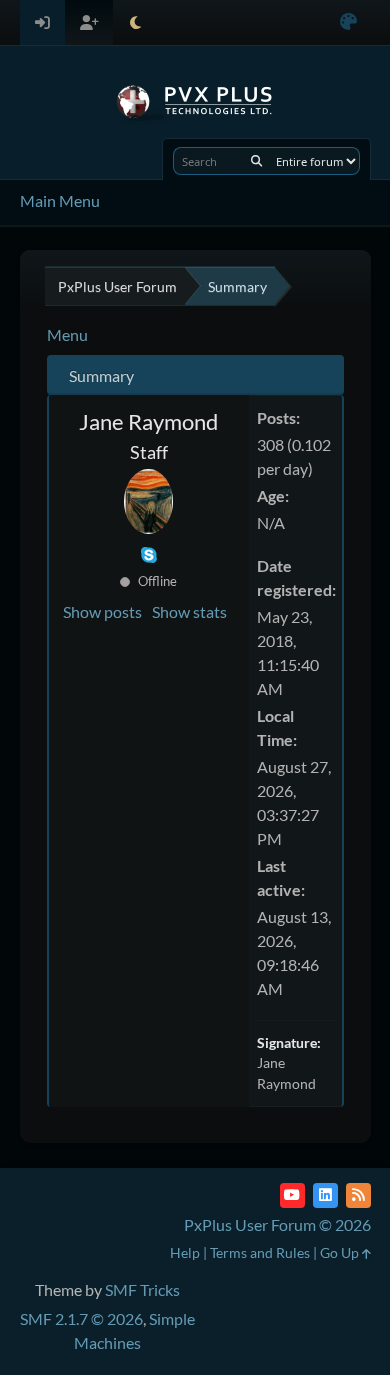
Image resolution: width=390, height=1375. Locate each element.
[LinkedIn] (325, 1195)
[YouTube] (292, 1195)
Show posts (102, 611)
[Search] (256, 161)
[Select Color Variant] (348, 22)
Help (185, 1252)
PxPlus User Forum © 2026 (277, 1224)
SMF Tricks (142, 1289)
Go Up (341, 1252)
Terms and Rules (260, 1252)
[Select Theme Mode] (135, 22)
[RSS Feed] (358, 1195)
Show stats (189, 611)
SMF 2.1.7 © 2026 (81, 1318)
